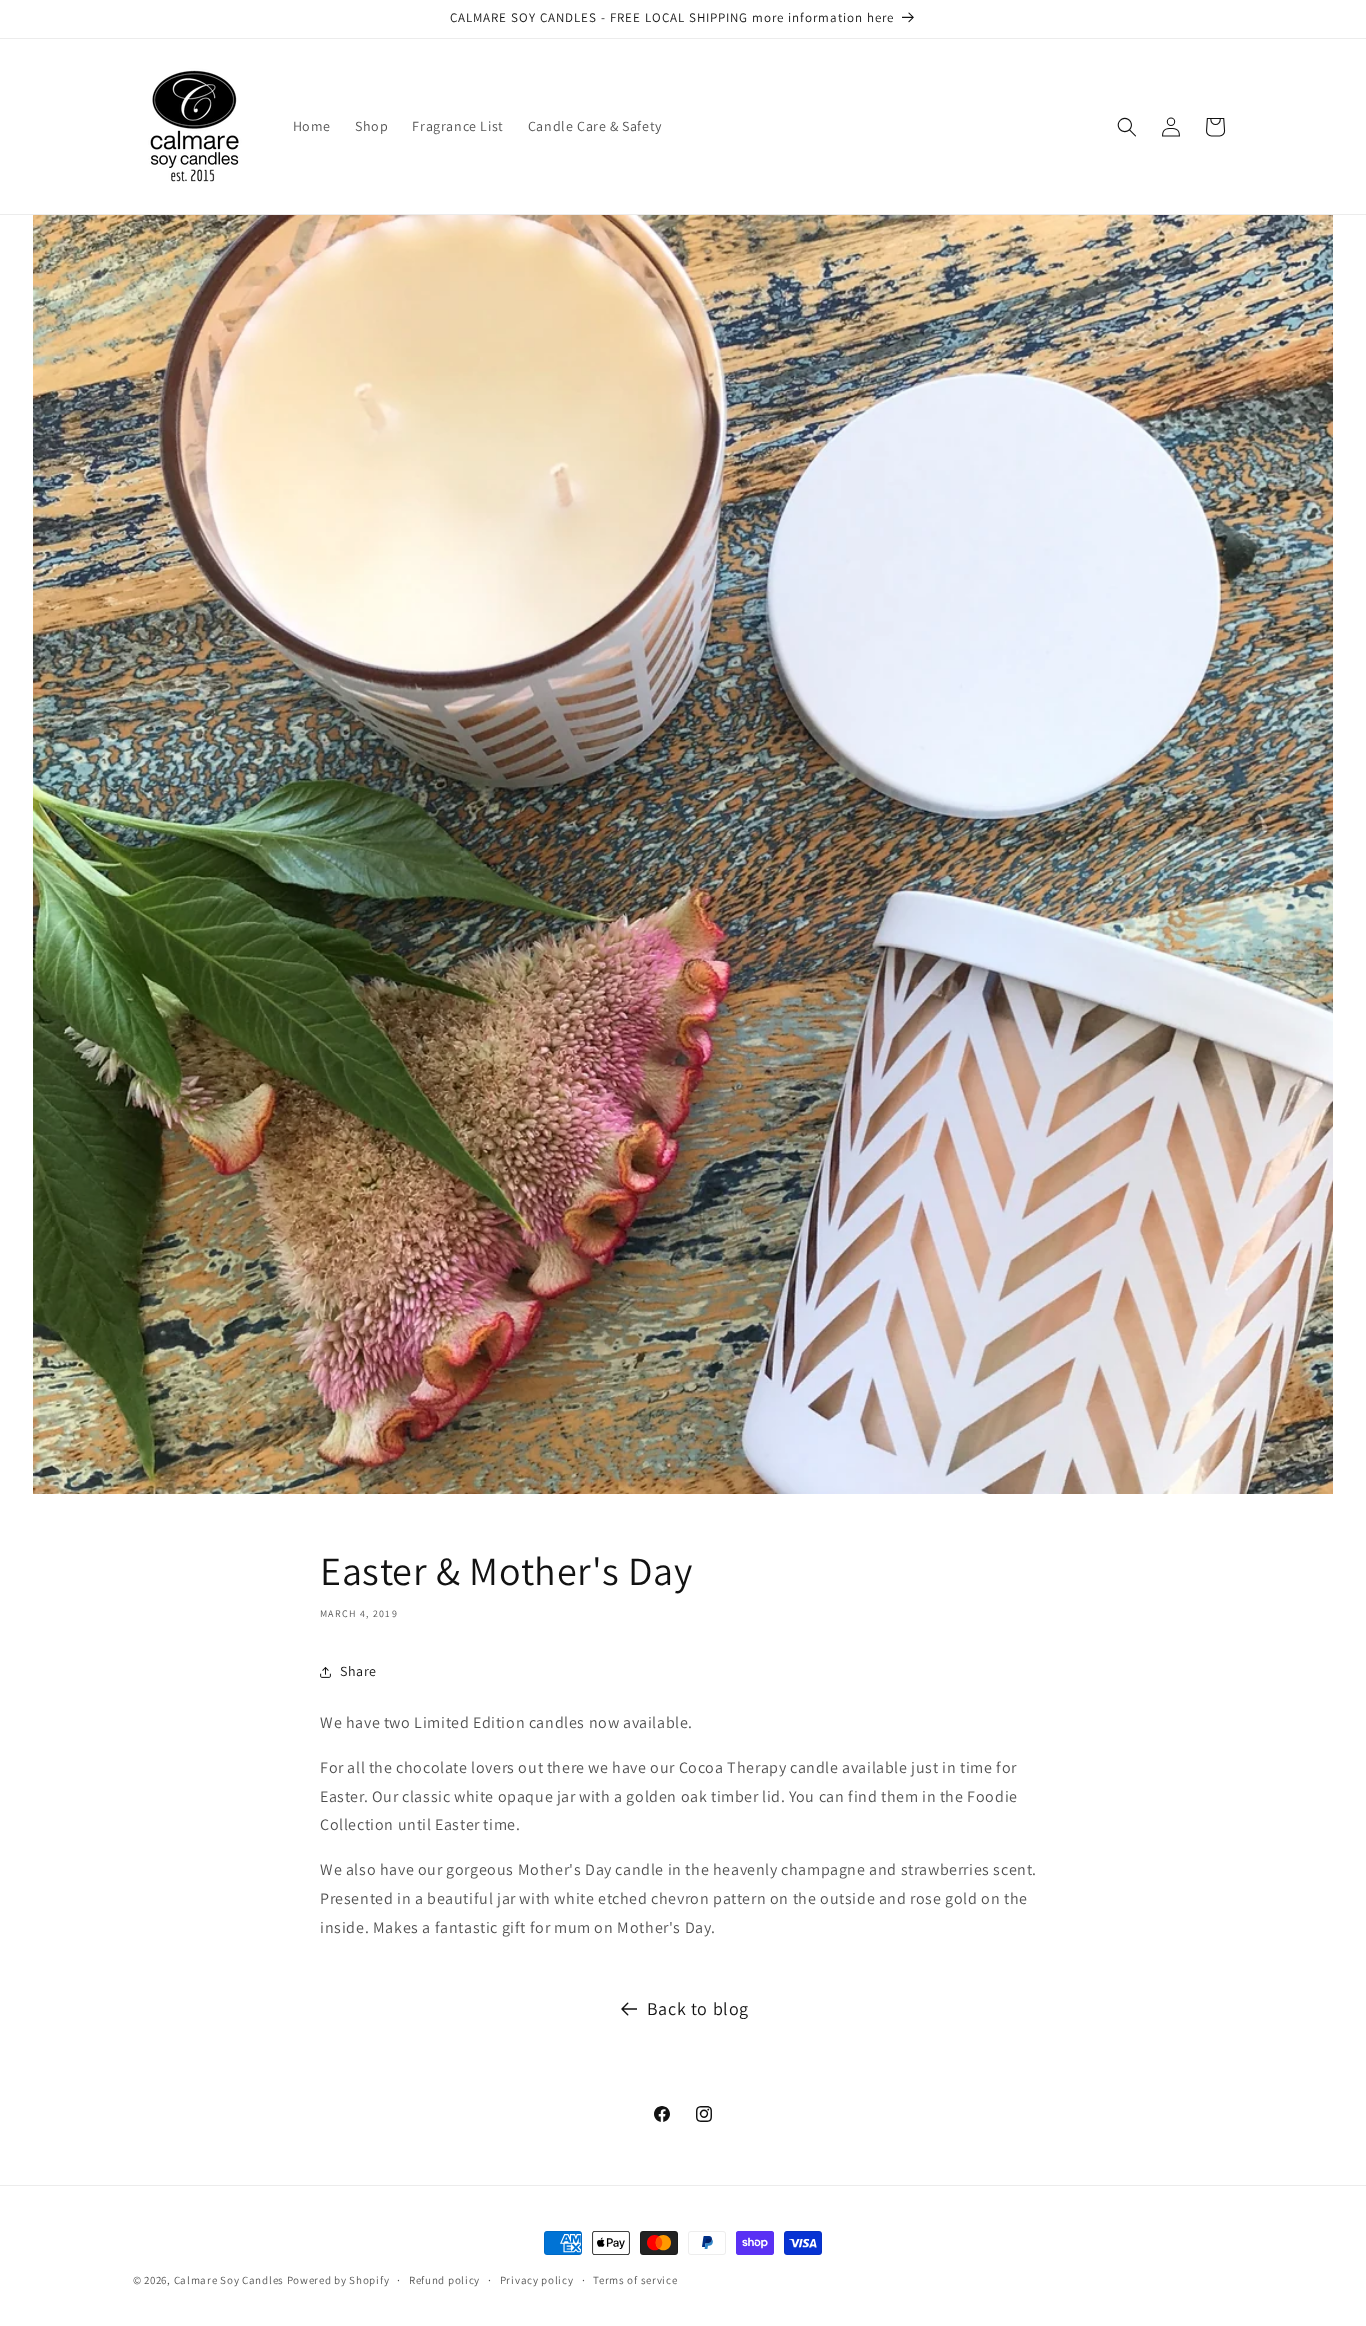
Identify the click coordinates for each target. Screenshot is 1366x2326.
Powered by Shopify (338, 2280)
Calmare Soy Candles (229, 2280)
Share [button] (358, 1671)
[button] (1127, 127)
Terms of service (635, 2280)
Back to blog (698, 2008)
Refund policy (444, 2280)
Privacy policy (537, 2280)
